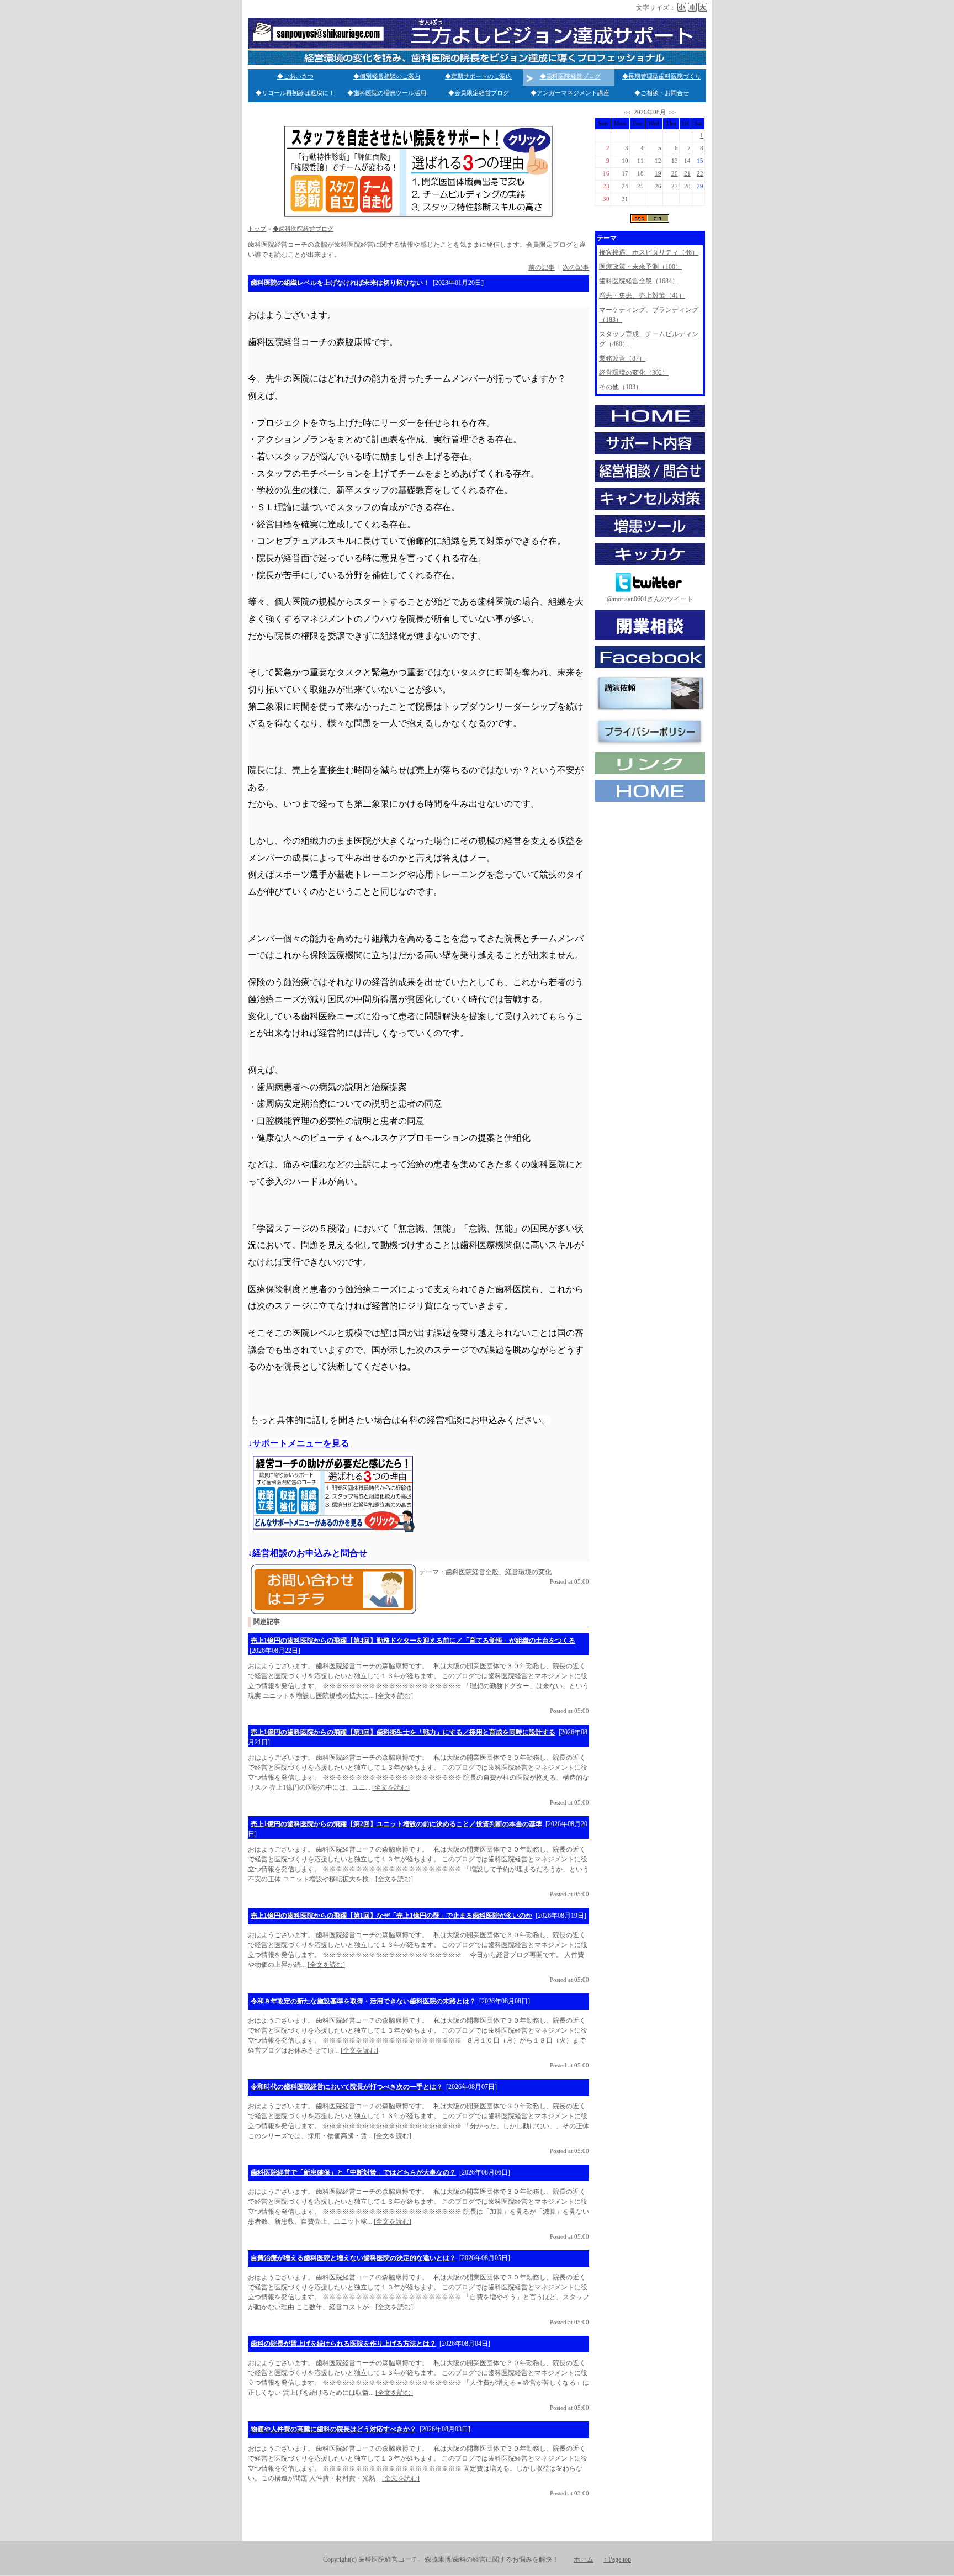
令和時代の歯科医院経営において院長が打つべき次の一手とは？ (347, 2087)
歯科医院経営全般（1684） (639, 281)
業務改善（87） (622, 358)
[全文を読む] (394, 1696)
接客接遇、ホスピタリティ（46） (649, 252)
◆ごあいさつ (295, 76)
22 (700, 174)
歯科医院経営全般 (472, 1572)
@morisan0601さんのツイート (650, 599)
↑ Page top (617, 2559)
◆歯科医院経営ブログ (570, 76)
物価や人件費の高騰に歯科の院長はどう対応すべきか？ (333, 2429)
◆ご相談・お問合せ (662, 93)
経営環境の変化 (528, 1572)
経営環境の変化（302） (634, 373)
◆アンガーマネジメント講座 (570, 93)
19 (658, 174)
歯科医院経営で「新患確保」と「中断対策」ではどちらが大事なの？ (353, 2172)
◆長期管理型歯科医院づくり (662, 76)
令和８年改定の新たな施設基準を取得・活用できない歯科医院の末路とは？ (363, 2001)
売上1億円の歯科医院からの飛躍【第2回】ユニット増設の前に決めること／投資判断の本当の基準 (396, 1824)
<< (627, 112)
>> (672, 112)
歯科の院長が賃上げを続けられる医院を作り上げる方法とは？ (343, 2344)
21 (687, 174)
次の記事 (576, 267)
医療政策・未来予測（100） (640, 267)
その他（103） (621, 387)
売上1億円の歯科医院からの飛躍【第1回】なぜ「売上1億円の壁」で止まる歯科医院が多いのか (391, 1916)
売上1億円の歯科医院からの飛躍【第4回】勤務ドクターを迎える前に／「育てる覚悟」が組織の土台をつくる (413, 1641)
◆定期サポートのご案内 (478, 76)
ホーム (584, 2559)
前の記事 (542, 267)
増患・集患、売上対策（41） (642, 295)
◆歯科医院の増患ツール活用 (387, 93)
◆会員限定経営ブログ (479, 93)
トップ (257, 229)
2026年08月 (650, 112)
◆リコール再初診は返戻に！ (295, 93)
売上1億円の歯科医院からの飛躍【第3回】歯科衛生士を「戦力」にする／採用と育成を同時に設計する (403, 1732)
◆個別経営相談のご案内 (387, 76)
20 (675, 174)
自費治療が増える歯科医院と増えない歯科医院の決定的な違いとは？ (353, 2258)
